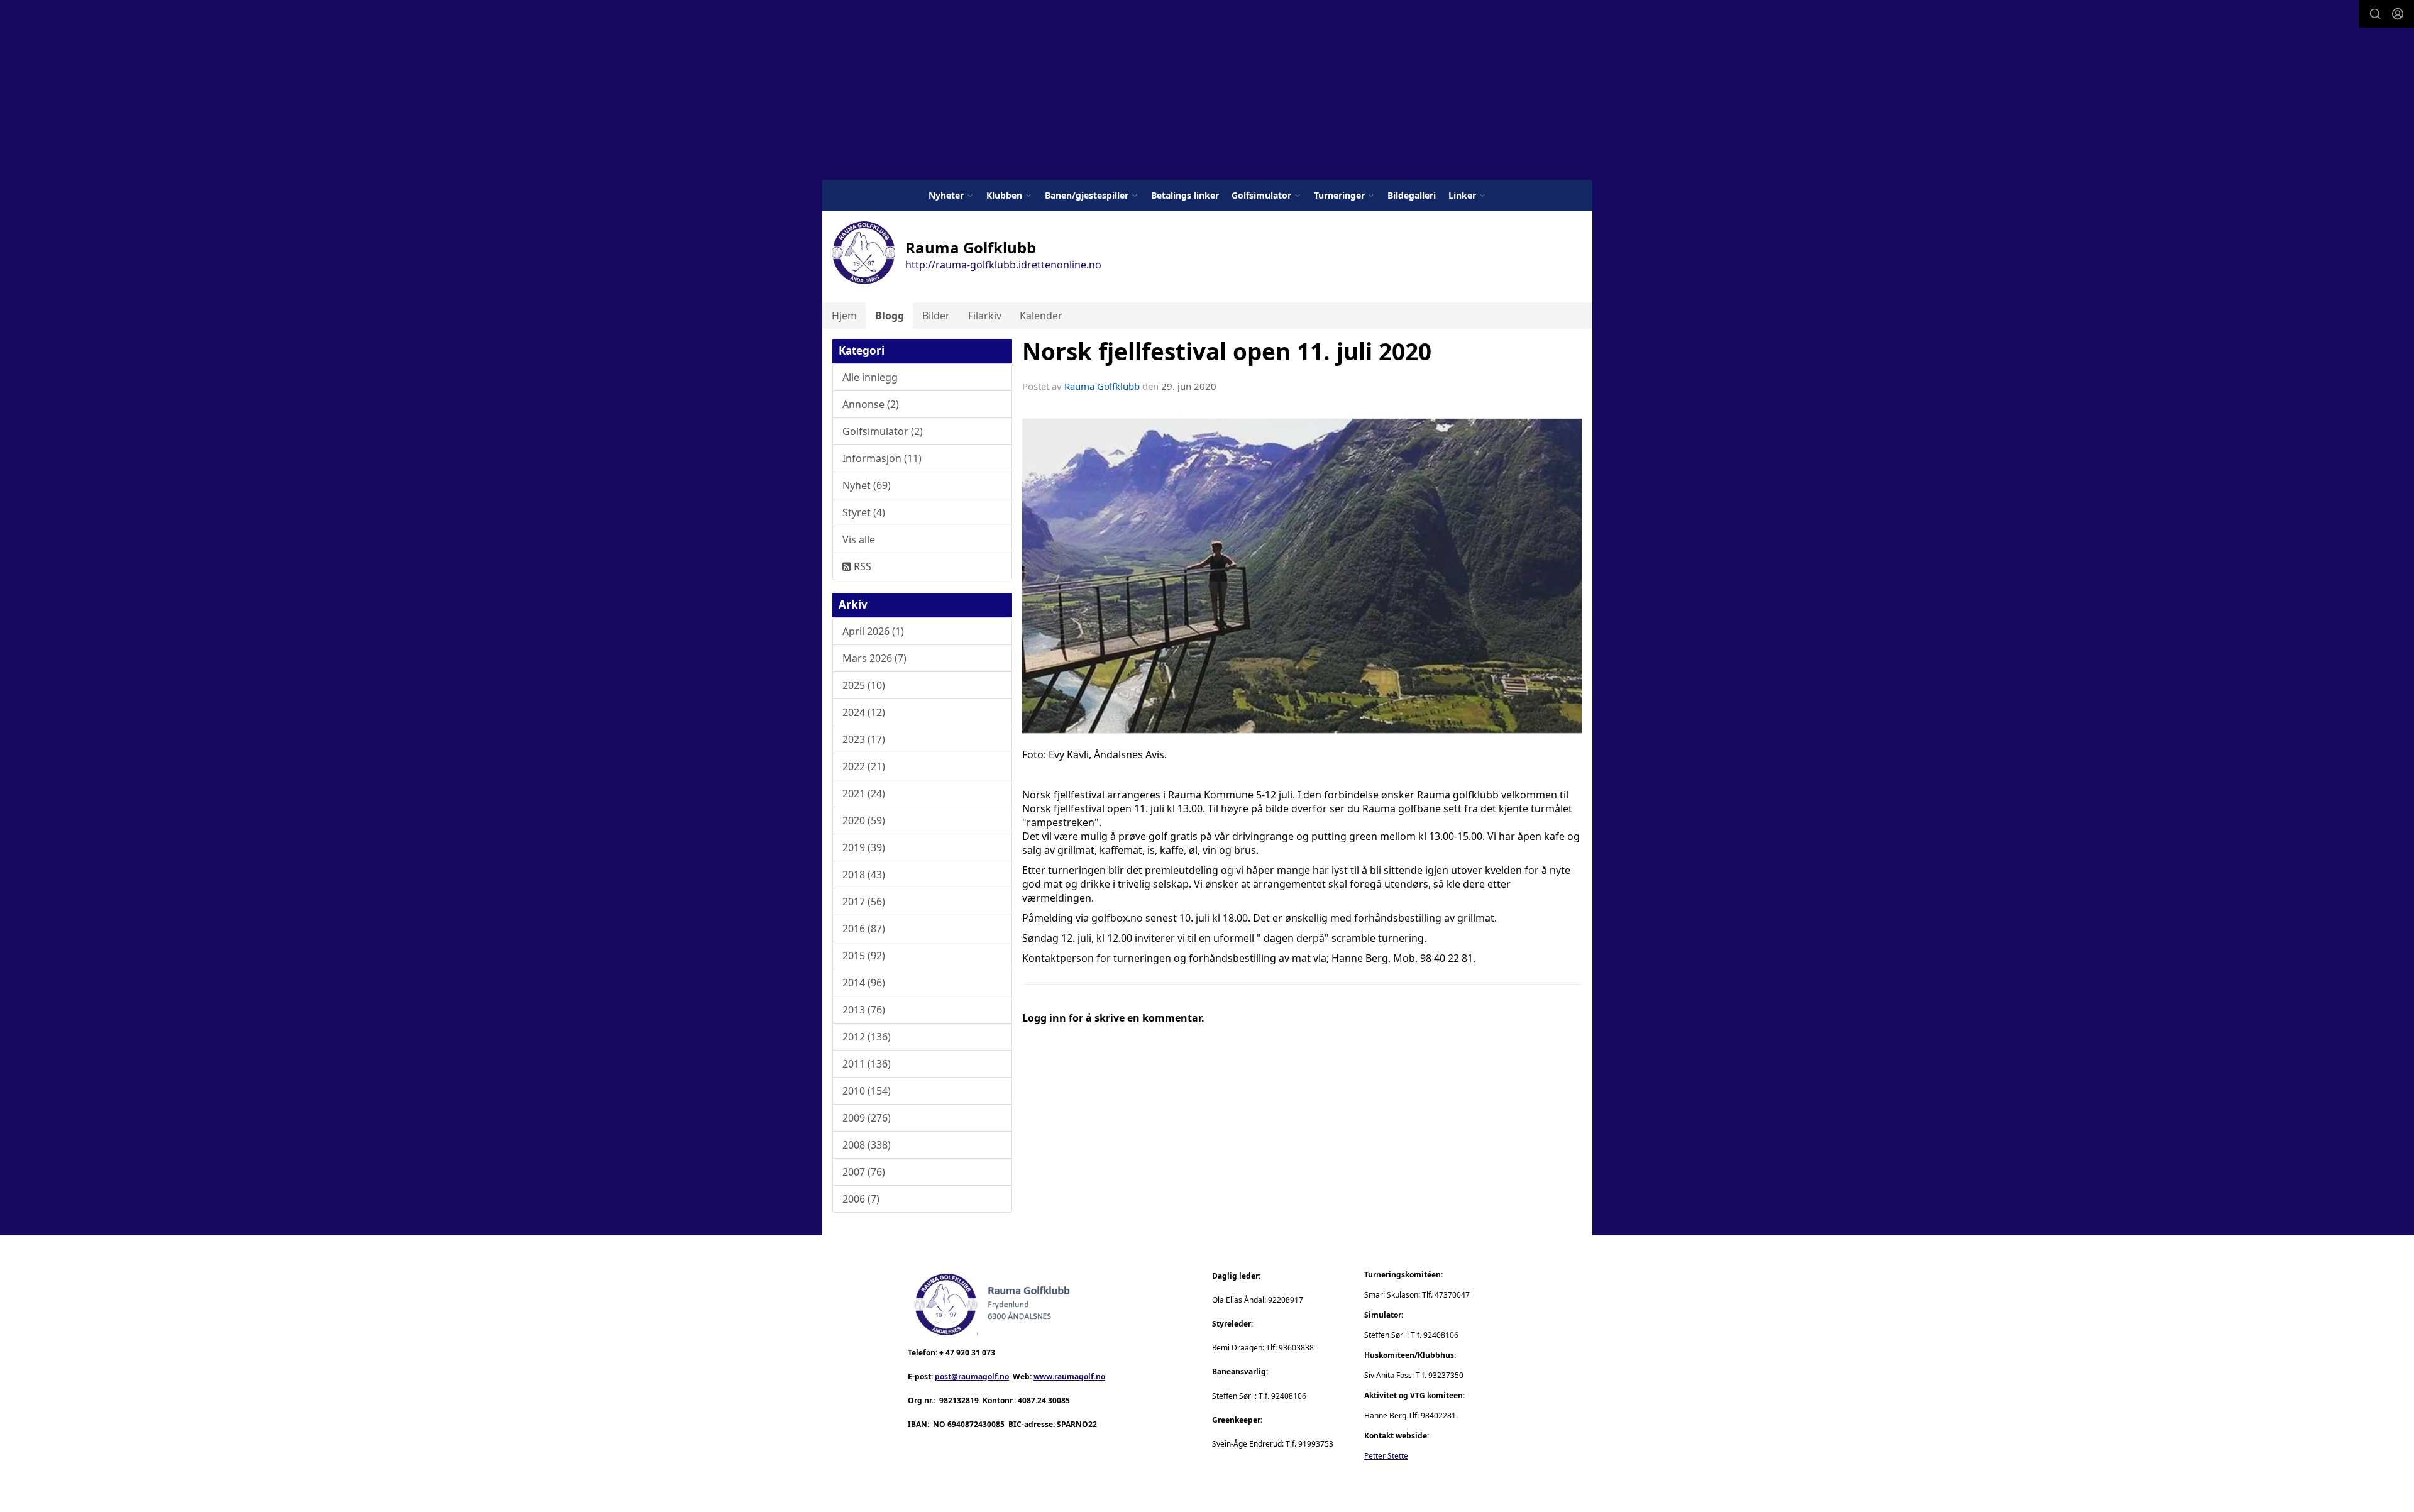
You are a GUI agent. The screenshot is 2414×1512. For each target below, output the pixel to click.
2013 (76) (864, 1010)
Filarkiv (985, 316)
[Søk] (2375, 14)
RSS (861, 566)
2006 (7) (861, 1199)
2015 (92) (864, 956)
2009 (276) (867, 1118)
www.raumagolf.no (1069, 1377)
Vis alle (859, 539)
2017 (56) (864, 902)
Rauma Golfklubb (1102, 386)
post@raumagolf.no (972, 1377)
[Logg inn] (2398, 14)
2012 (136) (867, 1037)
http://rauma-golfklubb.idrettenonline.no (1003, 265)
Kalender (1041, 316)
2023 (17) (864, 739)
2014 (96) (864, 983)
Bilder (936, 316)
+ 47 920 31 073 (967, 1353)
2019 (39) (864, 847)
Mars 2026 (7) (874, 658)
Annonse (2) (871, 404)
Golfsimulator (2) (883, 431)
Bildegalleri (1412, 195)
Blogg (890, 316)
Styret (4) (864, 512)
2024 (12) (864, 712)
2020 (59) (864, 820)
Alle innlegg (870, 377)
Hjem (844, 316)
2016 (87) (864, 929)
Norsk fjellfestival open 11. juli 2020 (1227, 351)
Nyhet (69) (867, 485)
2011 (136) (867, 1064)
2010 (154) (867, 1091)
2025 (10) (864, 685)
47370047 (1452, 1295)
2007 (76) (864, 1172)
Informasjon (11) (882, 458)
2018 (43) (864, 875)
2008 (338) (867, 1145)
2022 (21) (864, 766)
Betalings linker (1185, 195)
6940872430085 (976, 1424)
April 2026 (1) (873, 631)
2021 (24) (864, 793)
